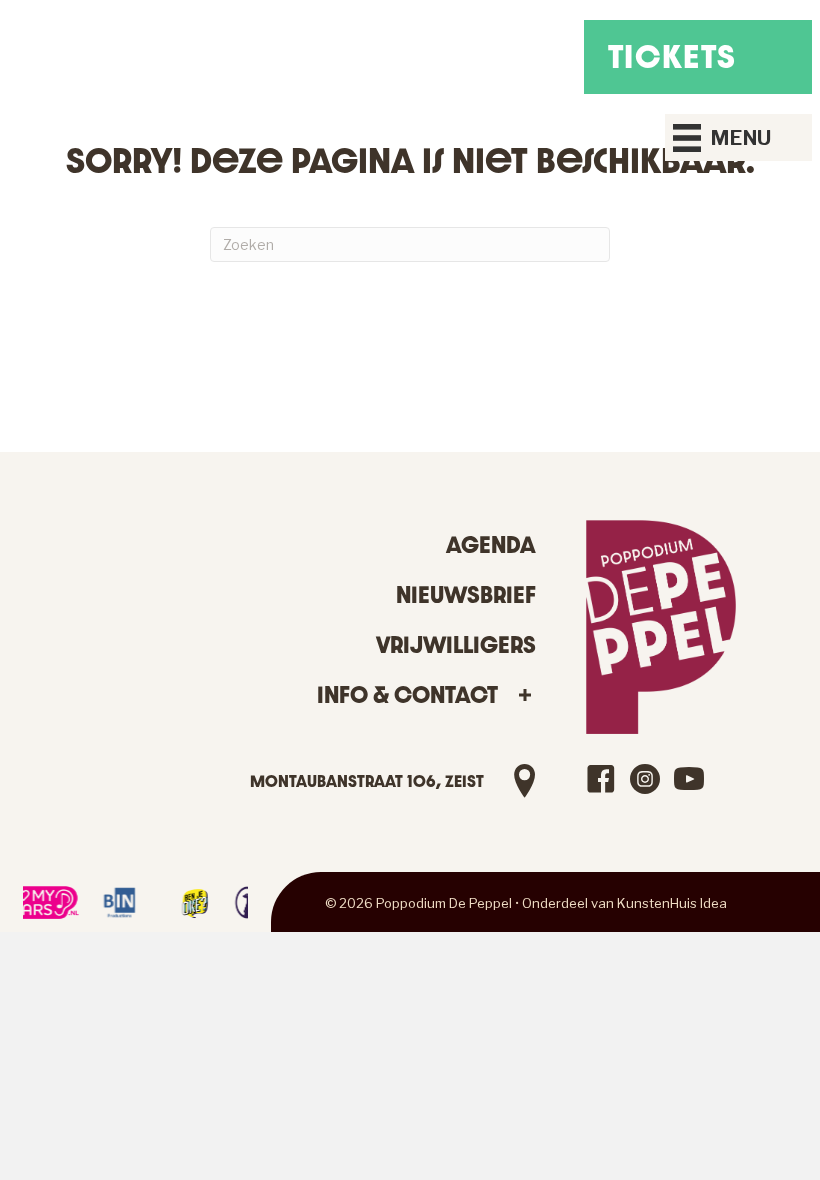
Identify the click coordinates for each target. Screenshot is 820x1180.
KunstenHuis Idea (672, 903)
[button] (524, 695)
